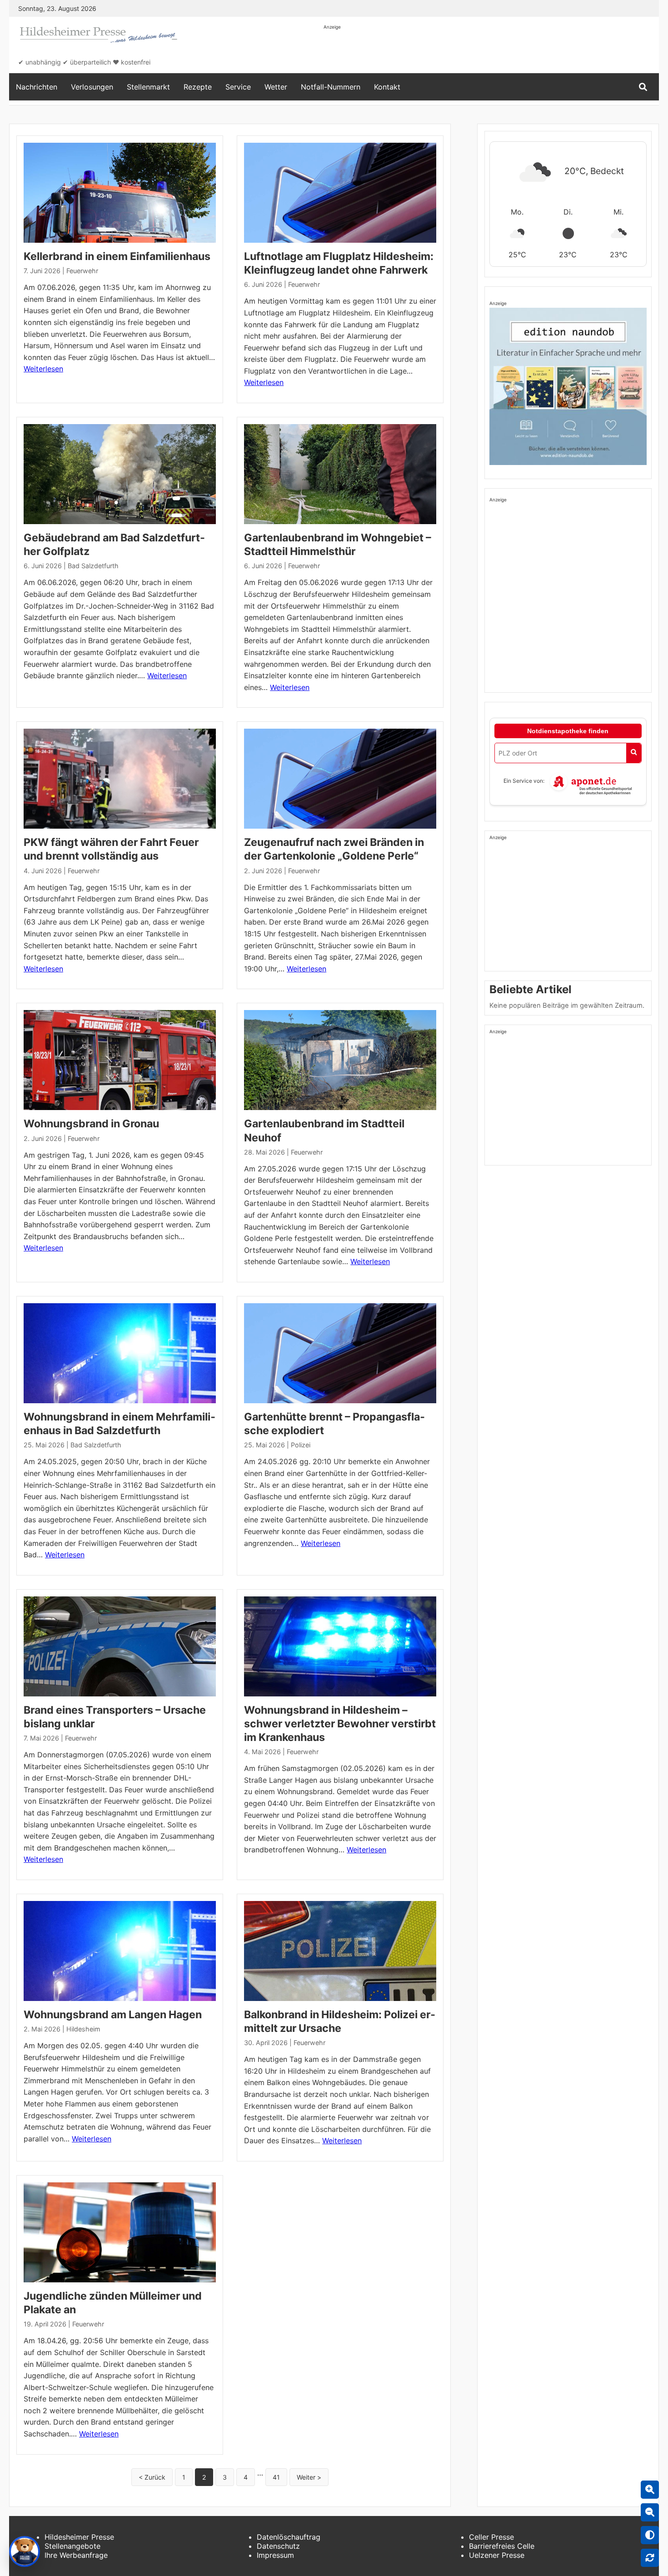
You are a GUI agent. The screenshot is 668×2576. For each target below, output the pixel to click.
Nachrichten (37, 87)
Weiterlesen (43, 369)
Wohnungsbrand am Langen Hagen (113, 2015)
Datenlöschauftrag (289, 2537)
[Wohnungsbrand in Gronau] (120, 1060)
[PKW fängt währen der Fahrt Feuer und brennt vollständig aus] (120, 779)
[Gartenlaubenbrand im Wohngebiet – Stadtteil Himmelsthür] (340, 474)
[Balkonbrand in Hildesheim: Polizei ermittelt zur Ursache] (340, 1951)
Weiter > (309, 2477)
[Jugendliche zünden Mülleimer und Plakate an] (120, 2232)
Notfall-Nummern (331, 87)
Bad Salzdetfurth (93, 566)
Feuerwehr (82, 271)
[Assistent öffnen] (25, 2551)
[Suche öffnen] (643, 87)
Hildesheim (83, 2029)
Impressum (275, 2555)
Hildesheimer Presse (79, 2537)
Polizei (301, 1445)
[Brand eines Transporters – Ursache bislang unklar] (120, 1646)
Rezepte (198, 87)
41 (276, 2477)
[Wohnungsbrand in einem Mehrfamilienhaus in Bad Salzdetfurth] (120, 1353)
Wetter (276, 87)
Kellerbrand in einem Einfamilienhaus (117, 256)
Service (238, 87)
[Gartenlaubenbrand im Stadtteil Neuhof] (340, 1060)
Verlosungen (92, 87)
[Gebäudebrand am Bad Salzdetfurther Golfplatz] (120, 474)
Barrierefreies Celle (502, 2546)
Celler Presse (491, 2537)
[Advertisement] (489, 51)
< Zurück (152, 2477)
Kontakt (387, 87)
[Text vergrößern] (650, 2490)
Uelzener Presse (497, 2555)
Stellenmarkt (148, 87)
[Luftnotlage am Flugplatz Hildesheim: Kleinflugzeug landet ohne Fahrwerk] (340, 193)
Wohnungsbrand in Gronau (91, 1124)
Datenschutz (278, 2546)
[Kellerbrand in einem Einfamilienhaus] (120, 193)
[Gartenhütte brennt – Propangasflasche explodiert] (340, 1353)
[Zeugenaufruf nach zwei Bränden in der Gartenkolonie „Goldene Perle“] (340, 779)
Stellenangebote (72, 2546)
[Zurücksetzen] (650, 2558)
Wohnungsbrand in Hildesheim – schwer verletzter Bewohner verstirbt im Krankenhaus (340, 1724)
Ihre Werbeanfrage (76, 2555)
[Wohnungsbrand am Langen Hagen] (120, 1951)
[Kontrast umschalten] (650, 2535)
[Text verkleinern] (650, 2512)
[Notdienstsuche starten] (634, 753)
